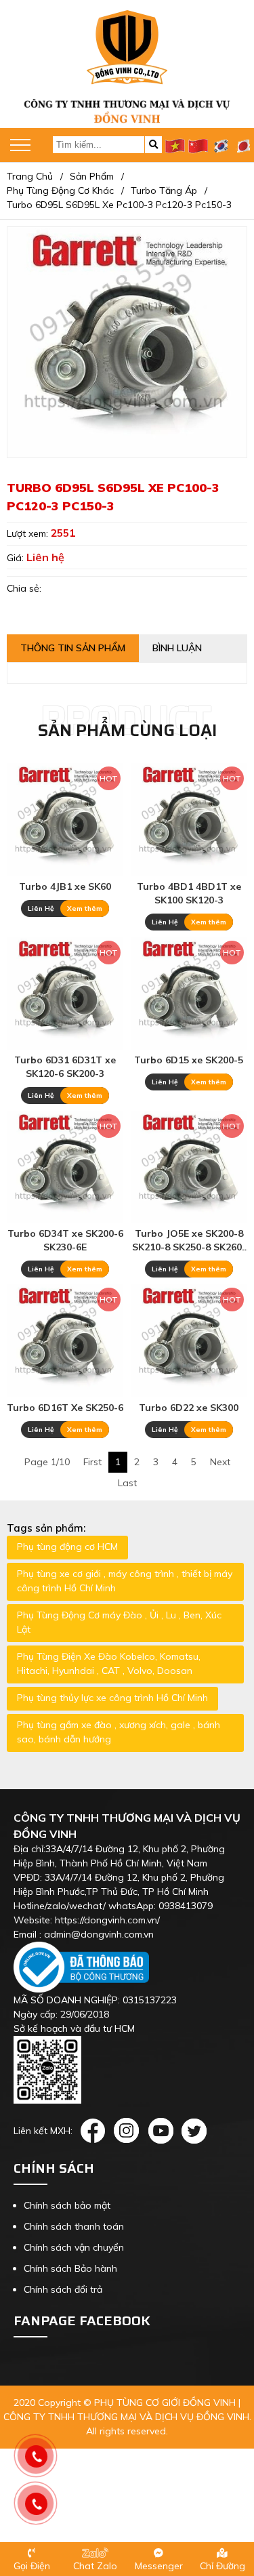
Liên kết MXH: (43, 2131)
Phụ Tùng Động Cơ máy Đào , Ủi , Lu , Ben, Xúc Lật (119, 1622)
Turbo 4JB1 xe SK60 (65, 886)
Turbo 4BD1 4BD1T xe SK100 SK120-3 (189, 893)
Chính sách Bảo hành (70, 2268)
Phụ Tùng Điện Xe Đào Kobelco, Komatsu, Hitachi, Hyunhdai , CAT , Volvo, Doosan (109, 1663)
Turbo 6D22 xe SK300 (189, 1408)
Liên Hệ (41, 908)
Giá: (17, 558)
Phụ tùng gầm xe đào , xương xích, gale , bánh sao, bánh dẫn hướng (119, 1732)
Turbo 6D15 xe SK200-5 (189, 1060)
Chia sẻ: (24, 588)
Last (127, 1483)
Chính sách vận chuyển (74, 2247)
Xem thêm (85, 908)
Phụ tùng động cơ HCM (67, 1547)
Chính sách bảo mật (67, 2205)
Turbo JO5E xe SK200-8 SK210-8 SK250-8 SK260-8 (189, 1241)
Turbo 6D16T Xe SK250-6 (65, 1408)
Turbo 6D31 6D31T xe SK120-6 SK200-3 (65, 1067)
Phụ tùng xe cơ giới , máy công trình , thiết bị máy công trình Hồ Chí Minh (125, 1581)
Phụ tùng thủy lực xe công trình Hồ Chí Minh (112, 1698)
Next (220, 1462)
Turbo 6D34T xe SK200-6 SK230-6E (65, 1240)
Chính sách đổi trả (63, 2289)
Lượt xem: (29, 533)
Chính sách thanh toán (74, 2226)
